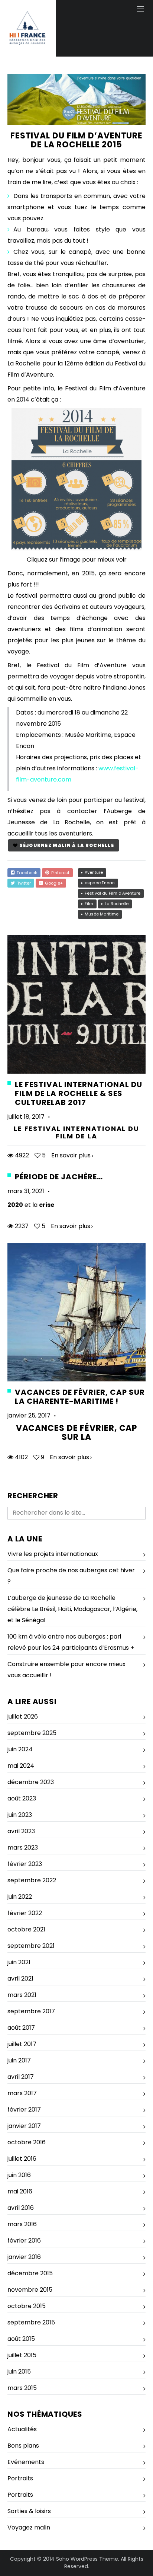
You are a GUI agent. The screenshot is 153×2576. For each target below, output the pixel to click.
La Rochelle (117, 904)
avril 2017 (21, 2077)
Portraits (20, 2478)
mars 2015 (22, 2388)
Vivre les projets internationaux (53, 1554)
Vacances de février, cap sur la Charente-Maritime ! (80, 1397)
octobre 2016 (27, 2142)
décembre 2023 (31, 1782)
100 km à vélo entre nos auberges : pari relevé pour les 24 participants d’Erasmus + (71, 1642)
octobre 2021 (26, 1929)
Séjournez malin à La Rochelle (67, 845)
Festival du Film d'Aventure (113, 893)
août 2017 (21, 2028)
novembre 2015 (30, 2290)
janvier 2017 (24, 2126)
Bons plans (23, 2446)
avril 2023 (21, 1831)
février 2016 (24, 2241)
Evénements (26, 2462)
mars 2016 (22, 2224)
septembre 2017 (31, 2011)
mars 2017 (22, 2093)
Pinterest (59, 873)
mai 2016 (20, 2191)
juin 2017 (19, 2060)
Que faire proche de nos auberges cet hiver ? (71, 1576)
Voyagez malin (29, 2527)
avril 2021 (20, 1979)
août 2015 (21, 2339)
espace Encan (100, 883)
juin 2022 (20, 1897)
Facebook (26, 873)
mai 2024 (21, 1766)
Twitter (23, 883)
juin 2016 (19, 2175)
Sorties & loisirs (29, 2511)
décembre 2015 (30, 2273)
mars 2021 (22, 1995)
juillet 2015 (22, 2355)
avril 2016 (21, 2208)
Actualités (22, 2429)
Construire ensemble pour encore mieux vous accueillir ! (66, 1670)
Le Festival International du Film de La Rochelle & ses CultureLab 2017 (79, 1093)
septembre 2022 (32, 1880)
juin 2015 (19, 2372)
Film (89, 904)
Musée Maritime (102, 914)
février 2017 (24, 2110)
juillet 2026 (23, 1717)
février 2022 (25, 1913)
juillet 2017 (22, 2044)
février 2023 (25, 1864)
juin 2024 (20, 1749)
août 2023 (22, 1798)
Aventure (94, 872)
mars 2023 (23, 1848)
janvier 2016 (24, 2257)
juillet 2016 (22, 2159)
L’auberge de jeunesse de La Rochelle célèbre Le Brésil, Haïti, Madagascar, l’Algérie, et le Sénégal (72, 1609)
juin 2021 (19, 1962)
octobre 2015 (27, 2306)
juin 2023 (20, 1815)
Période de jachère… (59, 1177)
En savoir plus (71, 1155)
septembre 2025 (32, 1733)
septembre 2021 (31, 1946)
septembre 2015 (31, 2322)
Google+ (53, 883)
